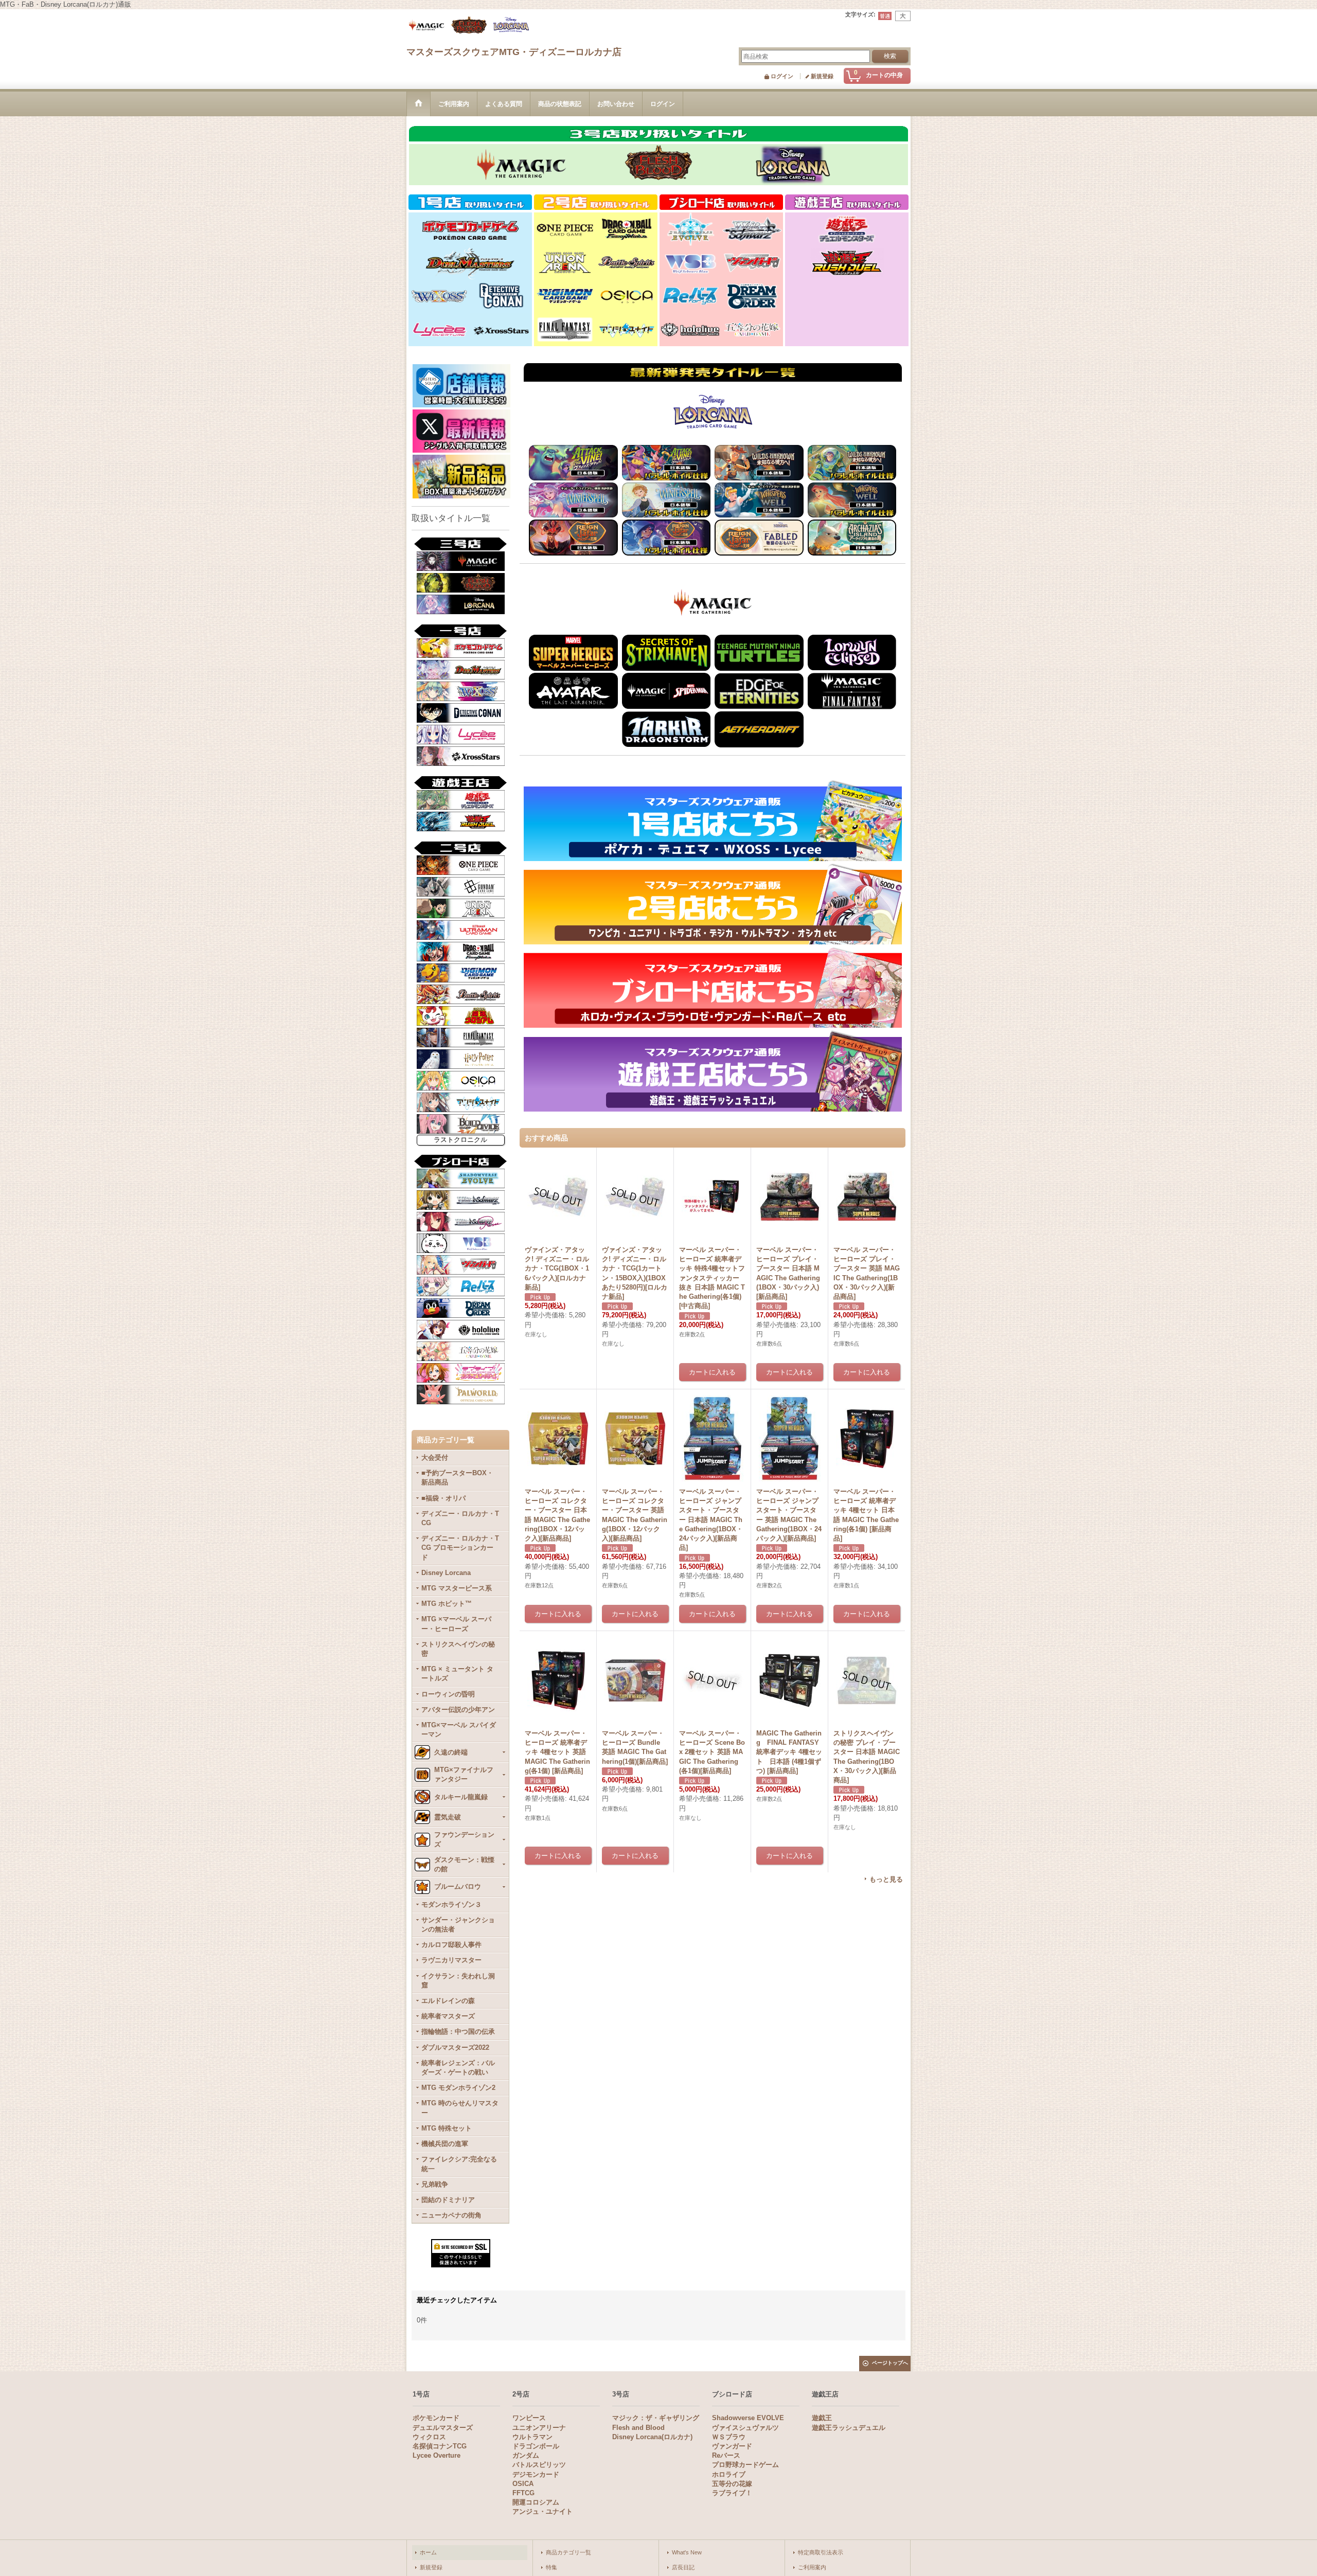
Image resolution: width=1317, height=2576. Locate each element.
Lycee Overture (437, 2455)
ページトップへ (890, 2363)
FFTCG (523, 2493)
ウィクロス (429, 2437)
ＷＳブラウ (729, 2437)
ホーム (428, 2552)
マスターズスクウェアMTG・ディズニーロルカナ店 (514, 52)
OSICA (523, 2484)
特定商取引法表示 (821, 2552)
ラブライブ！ (732, 2493)
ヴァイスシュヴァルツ (745, 2428)
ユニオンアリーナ (539, 2428)
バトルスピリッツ (539, 2465)
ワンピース (529, 2418)
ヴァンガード (732, 2446)
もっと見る (886, 1879)
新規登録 (822, 76)
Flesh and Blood (638, 2428)
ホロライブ (729, 2474)
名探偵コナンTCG (440, 2446)
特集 (551, 2567)
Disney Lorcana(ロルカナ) (652, 2437)
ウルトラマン (532, 2437)
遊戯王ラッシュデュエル (849, 2428)
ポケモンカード (436, 2418)
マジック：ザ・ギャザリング (656, 2418)
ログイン (782, 76)
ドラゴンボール (536, 2446)
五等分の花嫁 (732, 2484)
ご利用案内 (812, 2567)
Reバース (726, 2455)
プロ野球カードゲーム (745, 2465)
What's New (687, 2552)
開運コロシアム (536, 2502)
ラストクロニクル (460, 1140)
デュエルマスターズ (443, 2428)
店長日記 (683, 2567)
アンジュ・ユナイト (542, 2511)
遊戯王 (822, 2418)
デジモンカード (536, 2474)
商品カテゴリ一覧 (568, 2552)
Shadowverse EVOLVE (748, 2418)
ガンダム (526, 2455)
